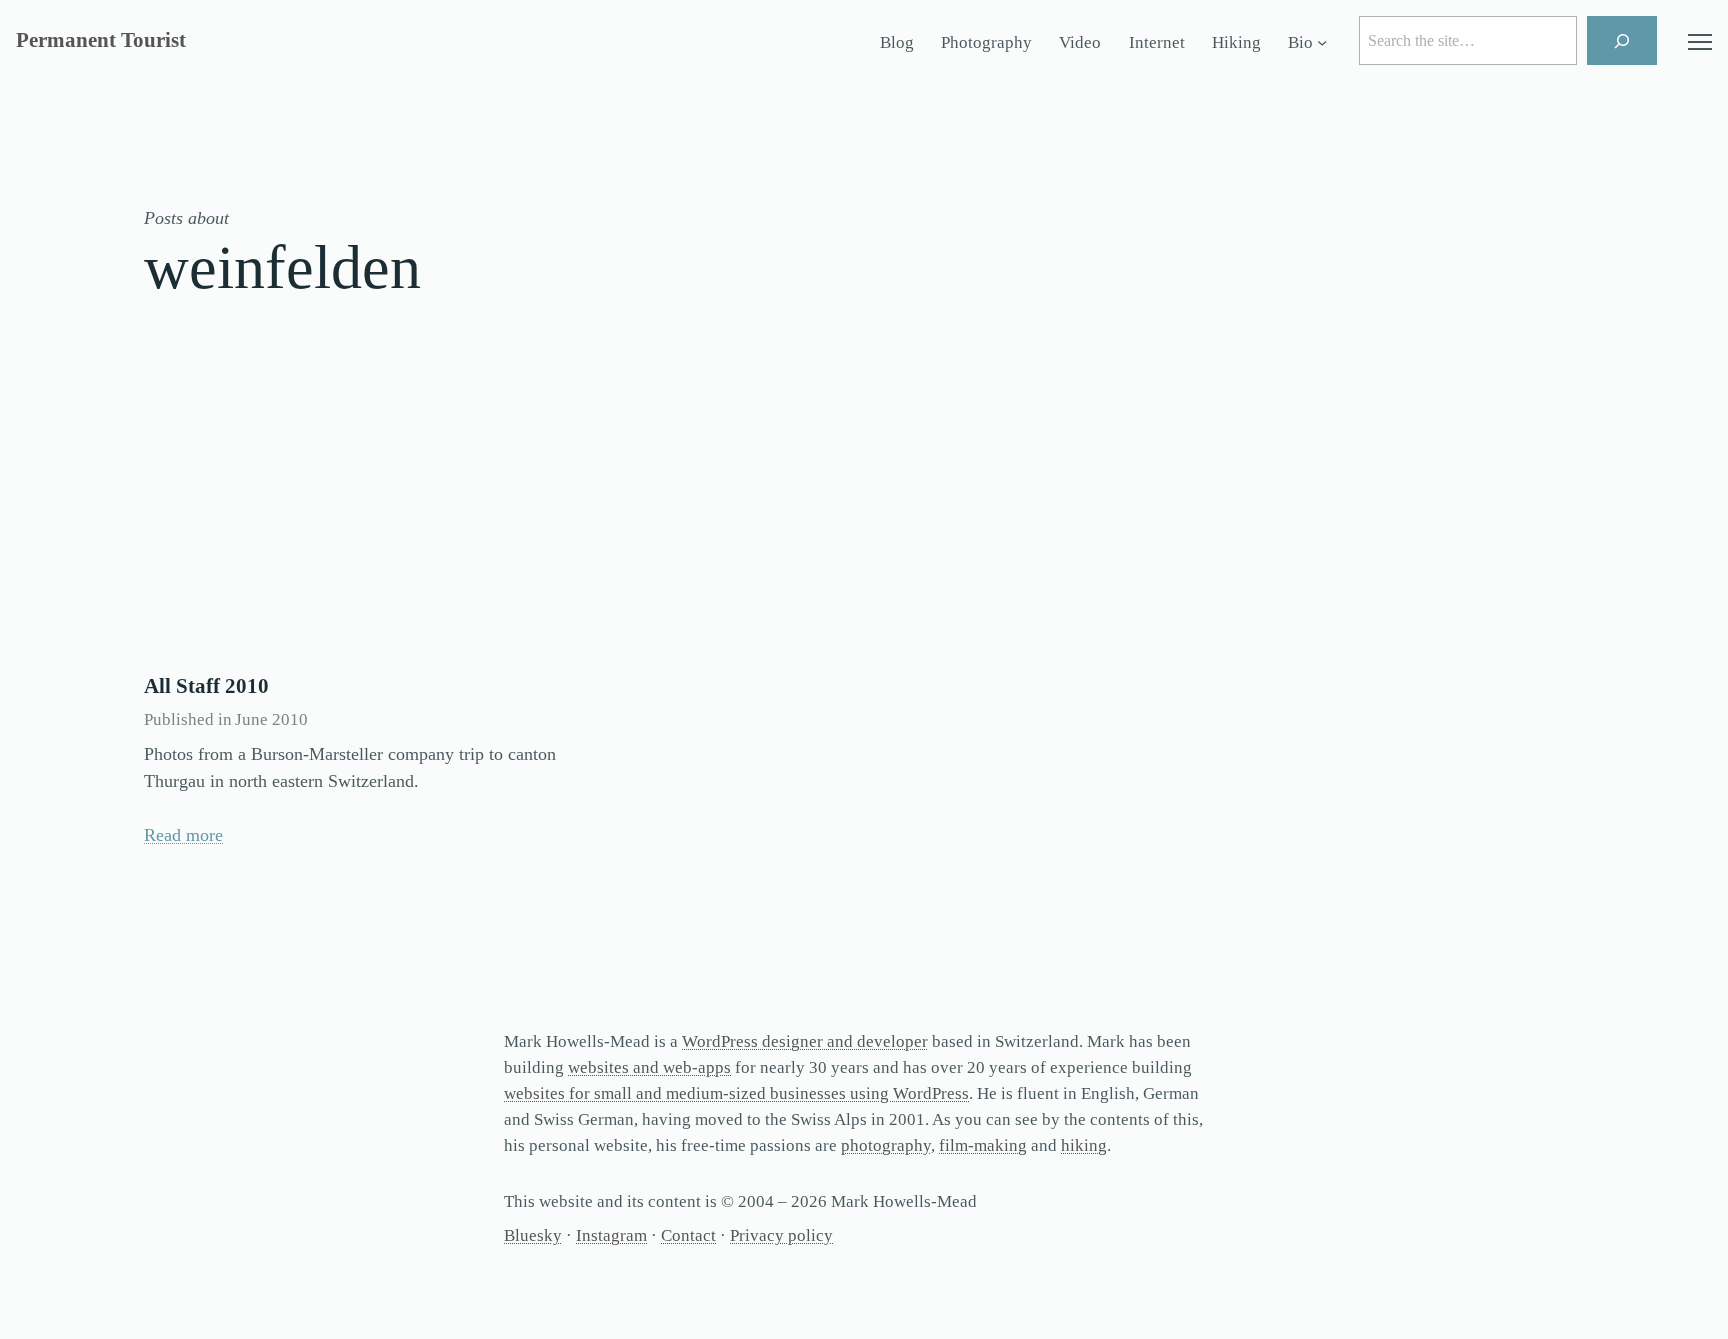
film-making (983, 1145)
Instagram (611, 1235)
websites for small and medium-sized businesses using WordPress (736, 1093)
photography (886, 1145)
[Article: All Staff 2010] (364, 511)
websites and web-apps (649, 1067)
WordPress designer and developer (805, 1041)
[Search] (1622, 40)
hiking (1084, 1145)
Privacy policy (781, 1235)
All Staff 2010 (206, 686)
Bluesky (533, 1235)
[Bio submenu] (1322, 43)
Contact (688, 1235)
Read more (183, 835)
